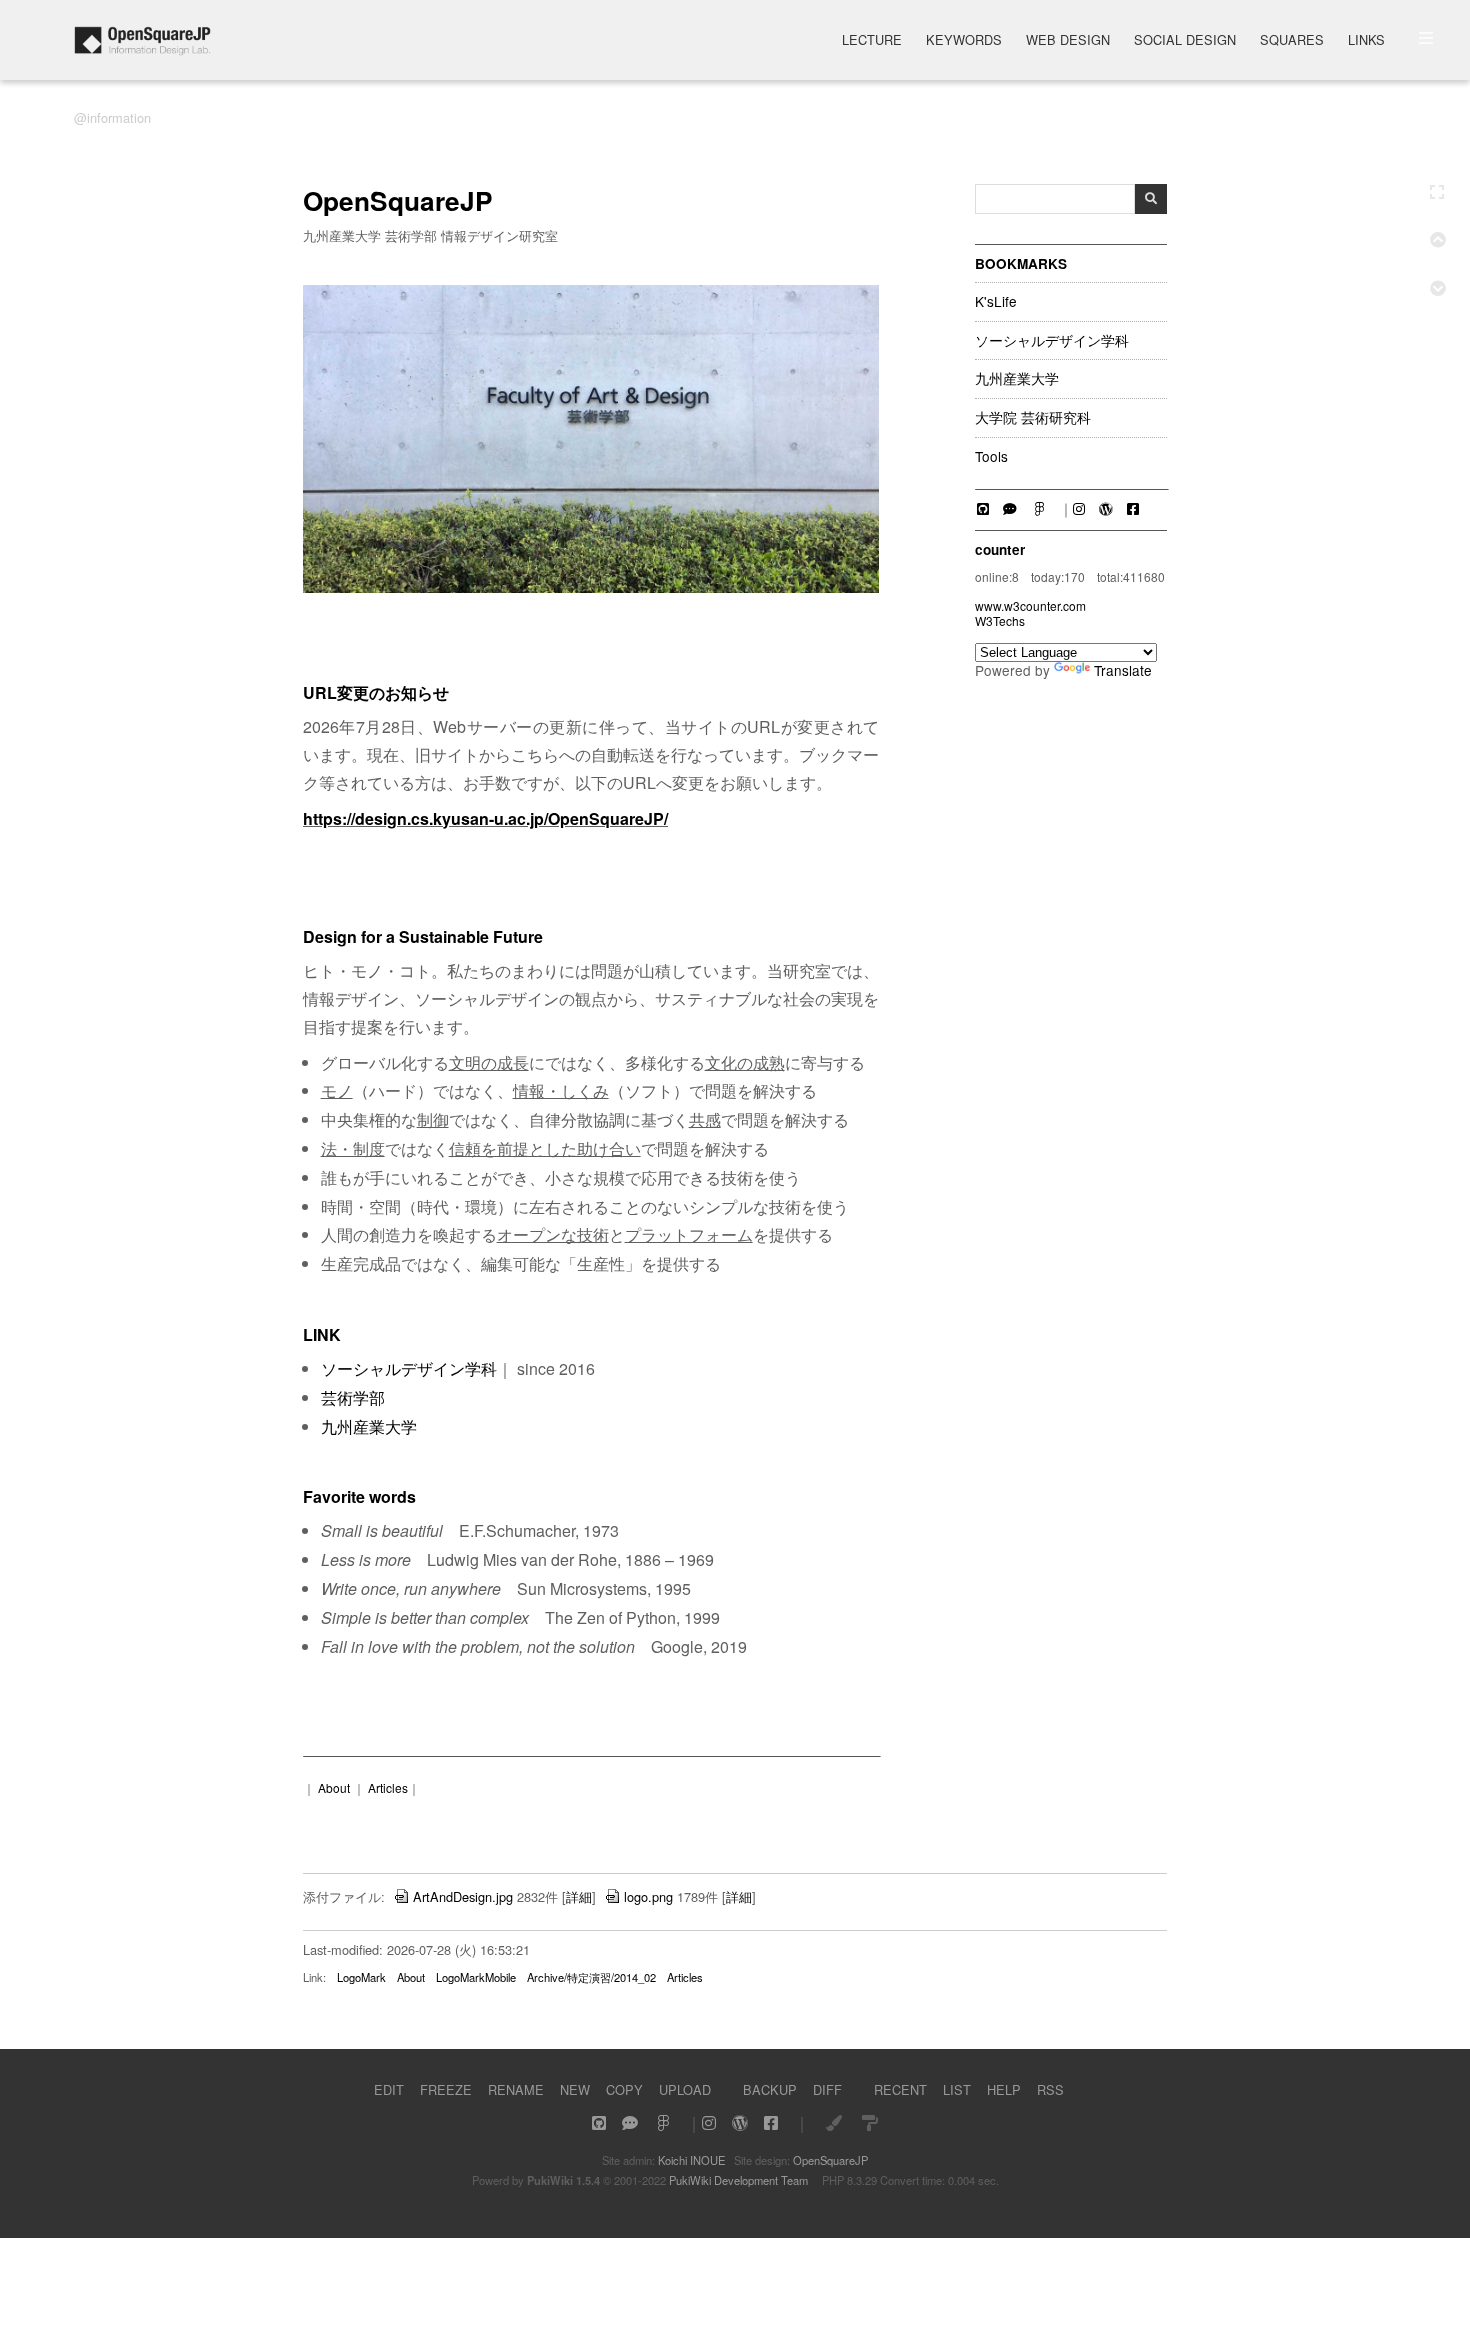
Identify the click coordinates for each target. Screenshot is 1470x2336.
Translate (1123, 670)
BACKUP (770, 2089)
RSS (1050, 2089)
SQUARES (1292, 41)
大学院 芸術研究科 (1033, 418)
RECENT (900, 2089)
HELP (1004, 2089)
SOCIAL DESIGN (1185, 41)
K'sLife (996, 302)
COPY (624, 2089)
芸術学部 (353, 1397)
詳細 (579, 1896)
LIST (957, 2089)
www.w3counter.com (1030, 605)
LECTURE (872, 41)
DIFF (827, 2089)
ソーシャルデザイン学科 (1052, 341)
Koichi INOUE (691, 2160)
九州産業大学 (1017, 379)
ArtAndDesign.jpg (463, 1896)
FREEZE (446, 2089)
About (334, 1787)
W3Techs (1000, 620)
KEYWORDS (964, 41)
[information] (142, 49)
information (119, 117)
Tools (991, 457)
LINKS (1366, 41)
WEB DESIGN (1068, 41)
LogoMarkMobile (476, 1977)
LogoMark (361, 1977)
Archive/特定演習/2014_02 (591, 1977)
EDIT (389, 2089)
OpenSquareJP (830, 2160)
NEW (575, 2089)
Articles (388, 1787)
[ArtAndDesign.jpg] (591, 588)
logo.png (648, 1896)
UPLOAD (685, 2089)
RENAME (516, 2089)
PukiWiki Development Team (738, 2180)
